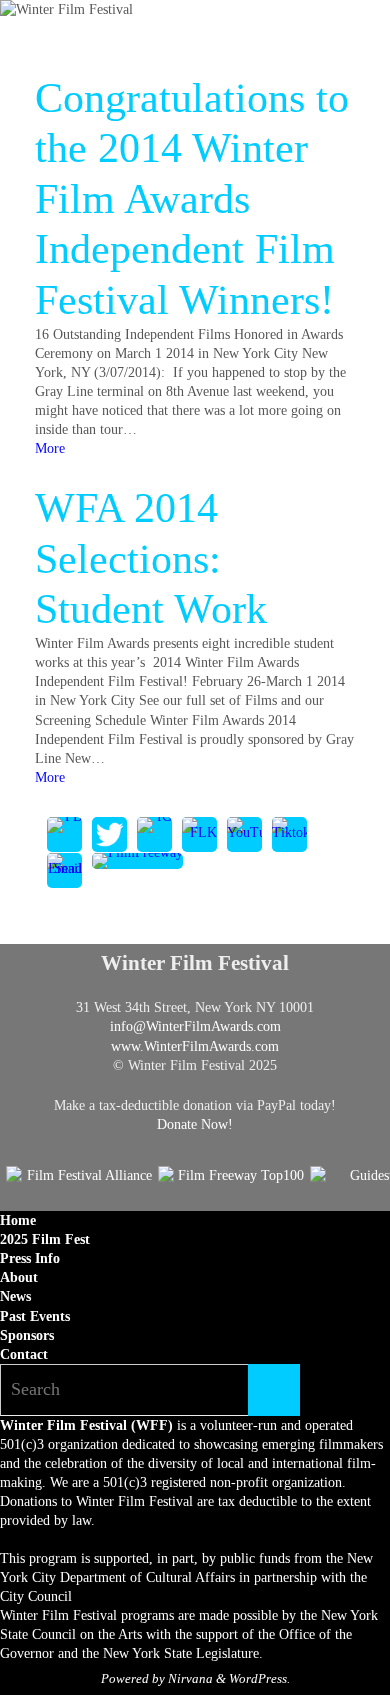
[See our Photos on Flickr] (199, 835)
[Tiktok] (289, 835)
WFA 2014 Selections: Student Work (151, 558)
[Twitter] (109, 835)
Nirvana (190, 1678)
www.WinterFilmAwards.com (195, 1046)
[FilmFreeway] (137, 861)
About (19, 1277)
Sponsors (27, 1335)
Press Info (30, 1258)
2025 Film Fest (45, 1239)
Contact (24, 1354)
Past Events (35, 1316)
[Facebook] (64, 835)
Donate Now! (195, 1124)
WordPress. (259, 1678)
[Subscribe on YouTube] (244, 835)
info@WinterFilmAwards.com (195, 1026)
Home (18, 1220)
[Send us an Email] (64, 871)
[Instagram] (154, 835)
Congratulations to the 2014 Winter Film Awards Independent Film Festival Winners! (192, 199)
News (15, 1296)
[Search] (274, 1390)
